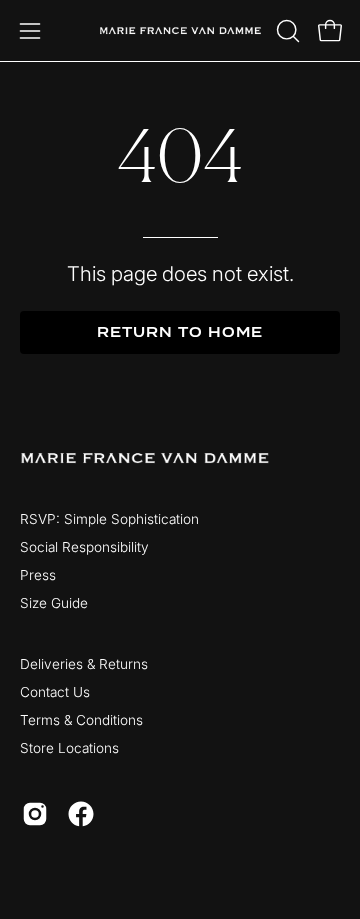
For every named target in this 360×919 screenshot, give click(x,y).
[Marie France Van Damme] (180, 30)
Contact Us (55, 692)
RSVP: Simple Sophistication (109, 519)
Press (38, 575)
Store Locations (69, 748)
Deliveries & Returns (84, 664)
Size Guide (54, 603)
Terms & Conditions (81, 720)
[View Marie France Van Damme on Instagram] (35, 814)
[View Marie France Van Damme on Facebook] (81, 814)
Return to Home (179, 332)
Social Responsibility (84, 547)
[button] (286, 31)
